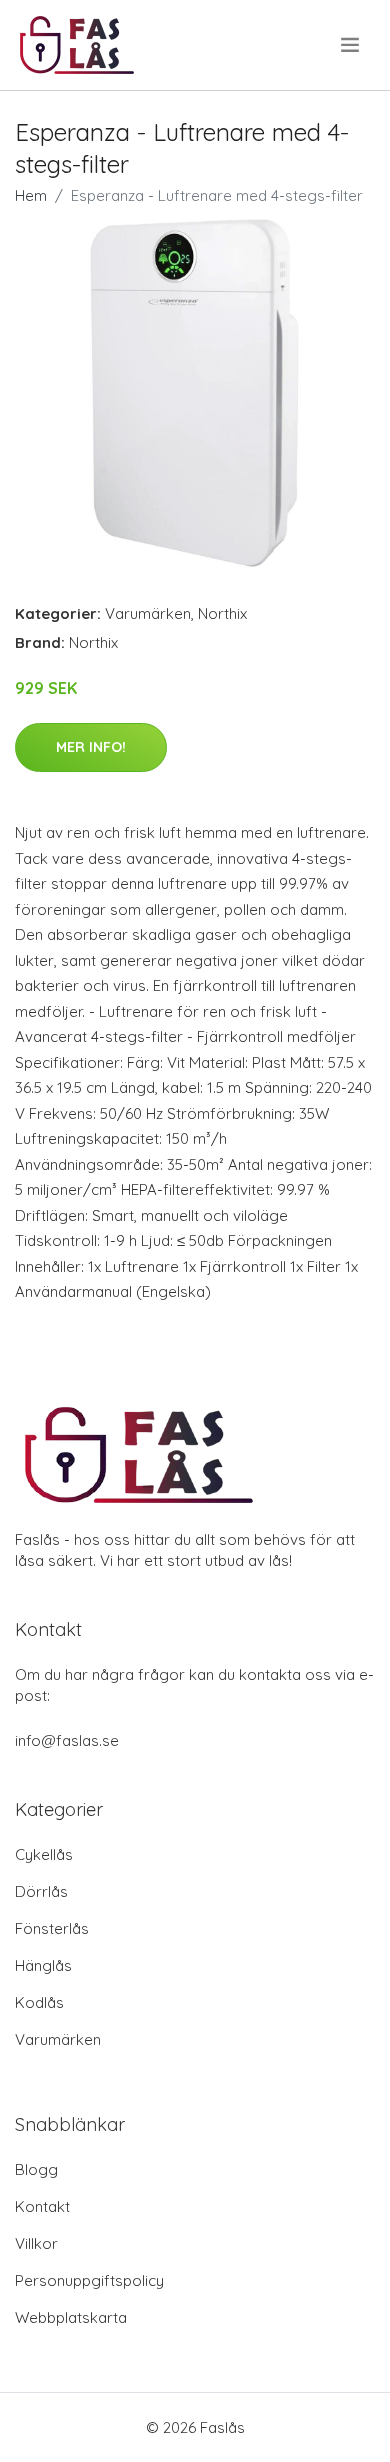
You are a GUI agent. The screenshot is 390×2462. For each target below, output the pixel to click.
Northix (222, 613)
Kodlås (39, 2002)
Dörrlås (41, 1891)
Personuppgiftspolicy (89, 2280)
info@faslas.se (67, 1740)
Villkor (36, 2243)
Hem (31, 195)
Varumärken (148, 613)
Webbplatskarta (71, 2317)
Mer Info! (91, 747)
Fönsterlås (52, 1928)
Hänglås (43, 1965)
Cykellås (44, 1854)
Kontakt (42, 2206)
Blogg (36, 2169)
